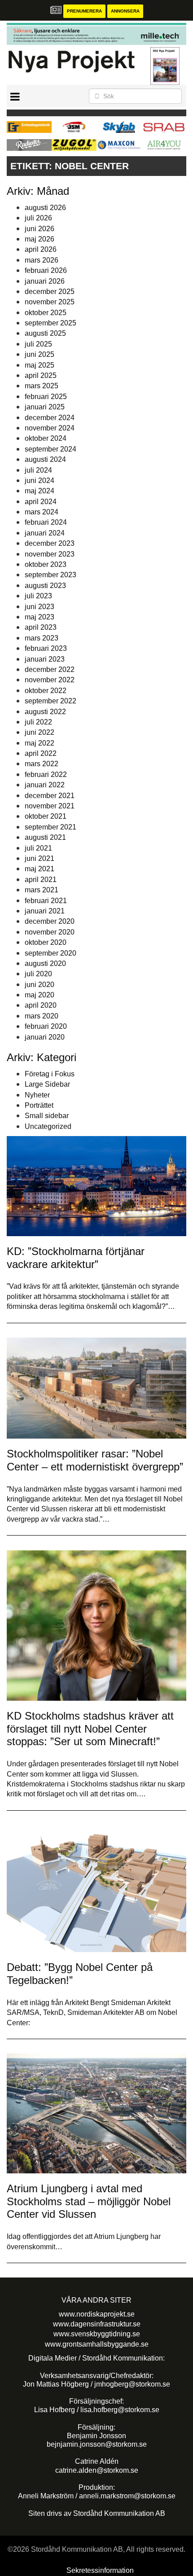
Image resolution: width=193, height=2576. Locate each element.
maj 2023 (39, 617)
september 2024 (50, 449)
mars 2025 (42, 386)
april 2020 (41, 1005)
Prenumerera (84, 11)
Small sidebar (47, 1116)
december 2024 (50, 418)
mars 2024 (42, 512)
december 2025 (50, 292)
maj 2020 (39, 995)
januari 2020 (45, 1037)
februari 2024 (46, 522)
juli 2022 (38, 722)
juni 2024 (39, 481)
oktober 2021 (46, 816)
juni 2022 (39, 732)
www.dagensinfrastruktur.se (97, 2324)
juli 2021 (38, 848)
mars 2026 (42, 260)
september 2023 (50, 575)
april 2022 (41, 753)
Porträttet (39, 1105)
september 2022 (50, 701)
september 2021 (50, 827)
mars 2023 (42, 638)
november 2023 (50, 554)
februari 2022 (46, 775)
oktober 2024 (46, 438)
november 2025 (50, 302)
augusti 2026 (45, 208)
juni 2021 (39, 858)
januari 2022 (45, 785)
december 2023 (50, 543)
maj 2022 (39, 743)
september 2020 (50, 953)
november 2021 (50, 806)
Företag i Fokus (50, 1074)
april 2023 (41, 627)
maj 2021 (39, 869)
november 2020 (50, 932)
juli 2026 (38, 218)
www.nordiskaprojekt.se (97, 2314)
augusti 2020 (45, 963)
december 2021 (50, 796)
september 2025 (50, 323)
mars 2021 (42, 890)
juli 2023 (38, 596)
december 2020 (50, 921)
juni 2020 (39, 985)
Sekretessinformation (100, 2570)
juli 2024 (38, 470)
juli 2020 (38, 974)
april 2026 (41, 249)
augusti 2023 (45, 586)
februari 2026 (46, 270)
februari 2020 (46, 1026)
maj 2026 (39, 239)
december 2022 (50, 669)
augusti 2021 (45, 837)
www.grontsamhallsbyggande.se (97, 2344)
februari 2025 (46, 397)
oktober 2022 (46, 691)
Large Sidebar (47, 1084)
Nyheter (37, 1095)
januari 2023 (45, 659)
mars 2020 (42, 1016)
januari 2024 (45, 533)
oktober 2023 (46, 564)
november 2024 (50, 428)
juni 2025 (39, 354)
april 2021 (41, 880)
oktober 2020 (46, 942)
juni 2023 (39, 607)
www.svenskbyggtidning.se (97, 2334)
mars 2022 (42, 764)
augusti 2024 (45, 459)
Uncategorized (48, 1126)
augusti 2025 (45, 333)
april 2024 (41, 502)
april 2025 (41, 375)
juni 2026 (39, 229)
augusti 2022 (45, 712)
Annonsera (125, 11)
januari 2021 (45, 911)
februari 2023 (46, 648)
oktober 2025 (46, 313)
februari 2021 (46, 901)
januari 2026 (45, 281)
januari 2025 (45, 407)
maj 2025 (39, 365)
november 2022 (50, 680)
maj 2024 (39, 491)
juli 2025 (38, 344)
